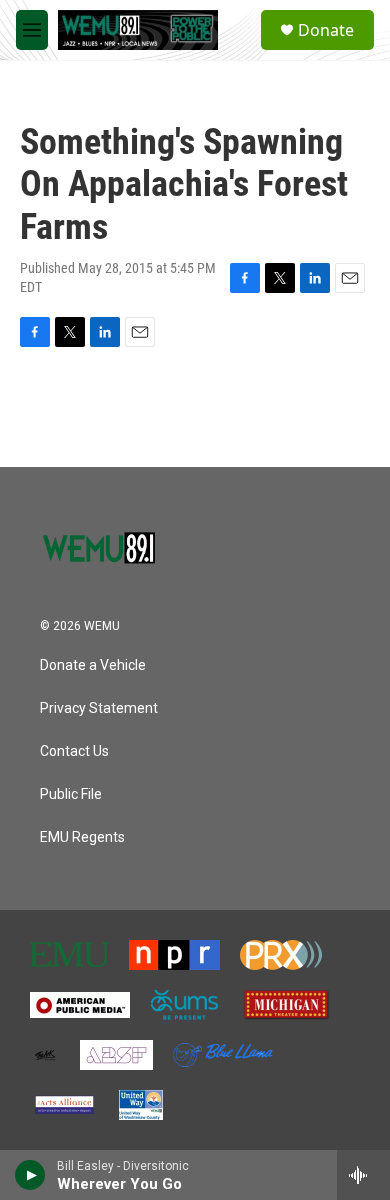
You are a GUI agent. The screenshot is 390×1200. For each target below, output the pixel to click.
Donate (326, 30)
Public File (71, 794)
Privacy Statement (99, 708)
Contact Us (74, 751)
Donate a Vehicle (93, 665)
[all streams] (363, 1175)
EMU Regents (82, 837)
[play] (30, 1175)
